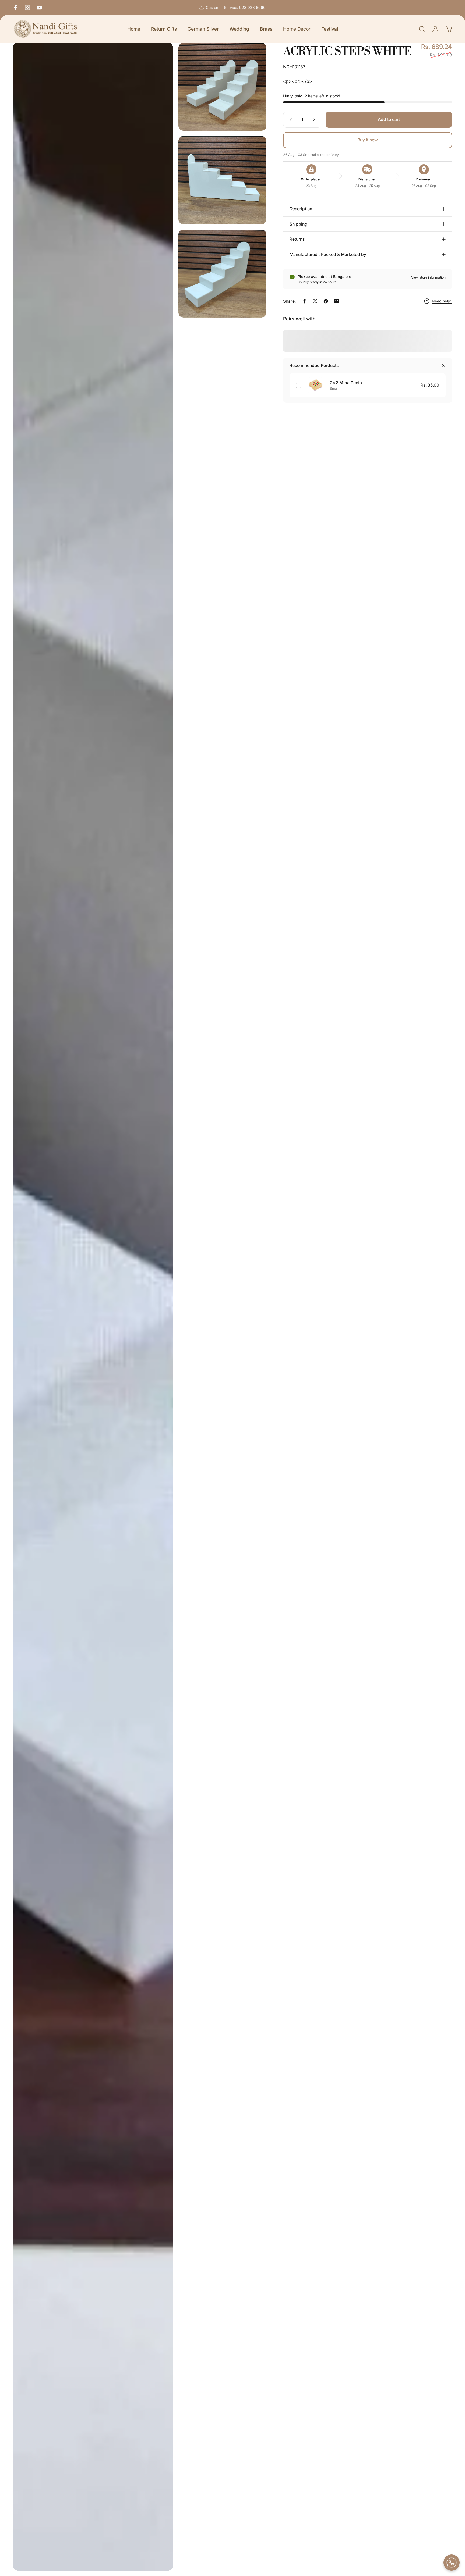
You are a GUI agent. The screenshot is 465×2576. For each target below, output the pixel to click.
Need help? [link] (442, 301)
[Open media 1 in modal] (93, 1307)
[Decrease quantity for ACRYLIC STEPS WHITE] (290, 120)
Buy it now (368, 140)
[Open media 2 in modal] (222, 87)
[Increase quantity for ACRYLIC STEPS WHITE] (315, 120)
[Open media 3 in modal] (222, 180)
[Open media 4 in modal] (222, 274)
